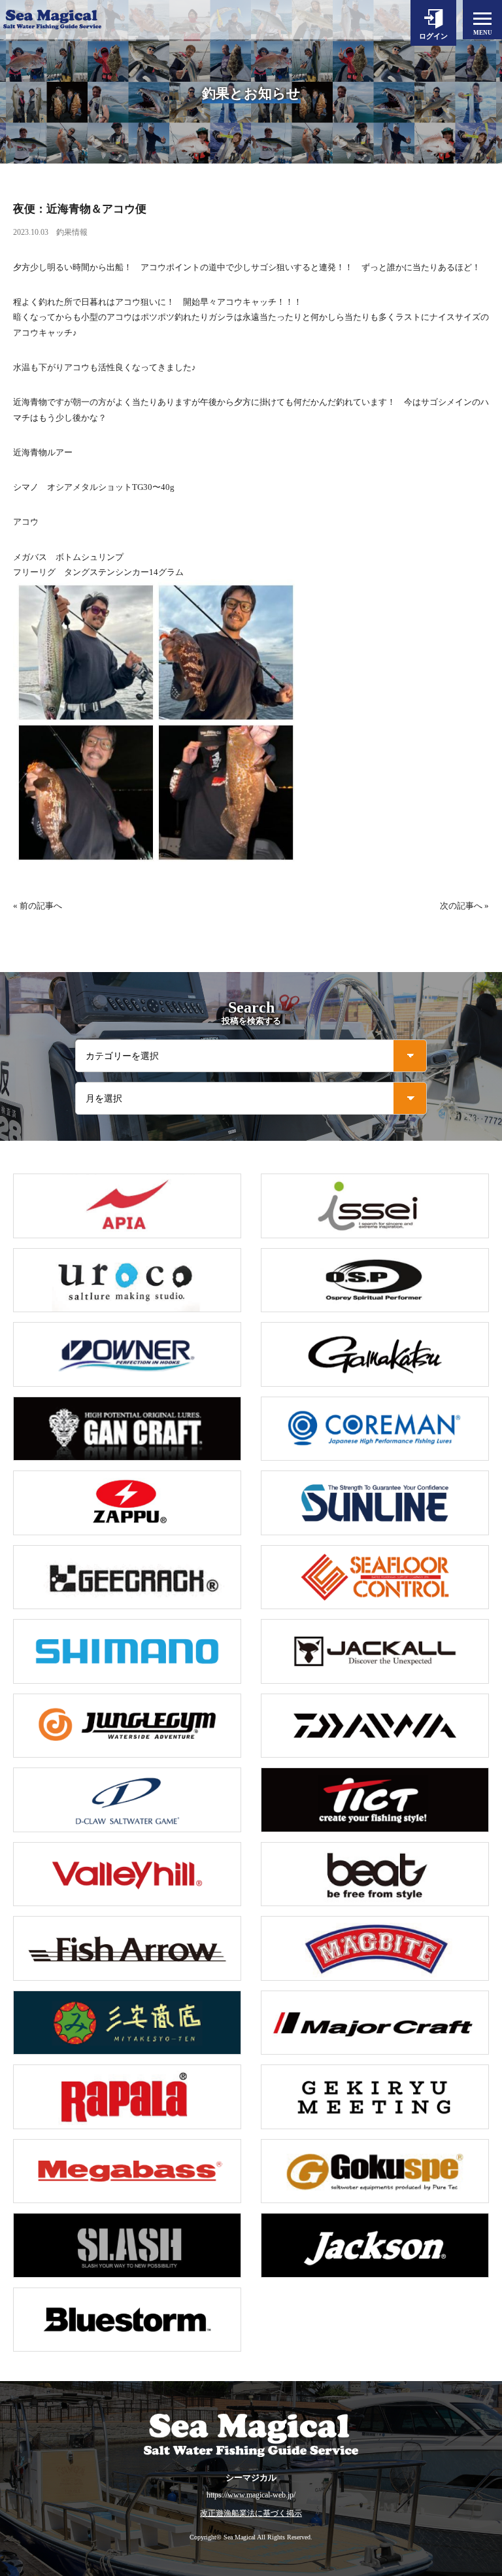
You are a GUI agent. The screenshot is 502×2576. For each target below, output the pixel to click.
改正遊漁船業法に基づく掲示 (251, 2514)
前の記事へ (41, 906)
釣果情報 (72, 232)
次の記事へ (461, 906)
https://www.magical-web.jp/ (251, 2495)
